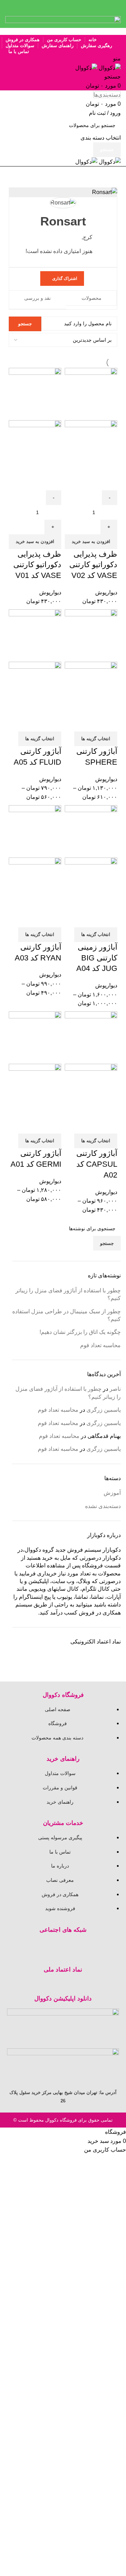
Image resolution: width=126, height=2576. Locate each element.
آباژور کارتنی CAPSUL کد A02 (97, 1164)
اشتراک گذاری (65, 279)
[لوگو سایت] (109, 68)
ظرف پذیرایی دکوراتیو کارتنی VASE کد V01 (37, 565)
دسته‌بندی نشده (103, 1506)
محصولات (92, 298)
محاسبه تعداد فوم (100, 1345)
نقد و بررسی (37, 298)
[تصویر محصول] (91, 446)
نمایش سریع (108, 482)
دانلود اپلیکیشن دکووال (63, 1999)
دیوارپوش (106, 592)
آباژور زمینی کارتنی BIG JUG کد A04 (97, 958)
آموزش (112, 1493)
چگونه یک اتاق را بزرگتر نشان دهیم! (80, 1332)
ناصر (115, 1389)
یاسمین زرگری (104, 1410)
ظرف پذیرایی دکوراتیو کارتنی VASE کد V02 (93, 565)
